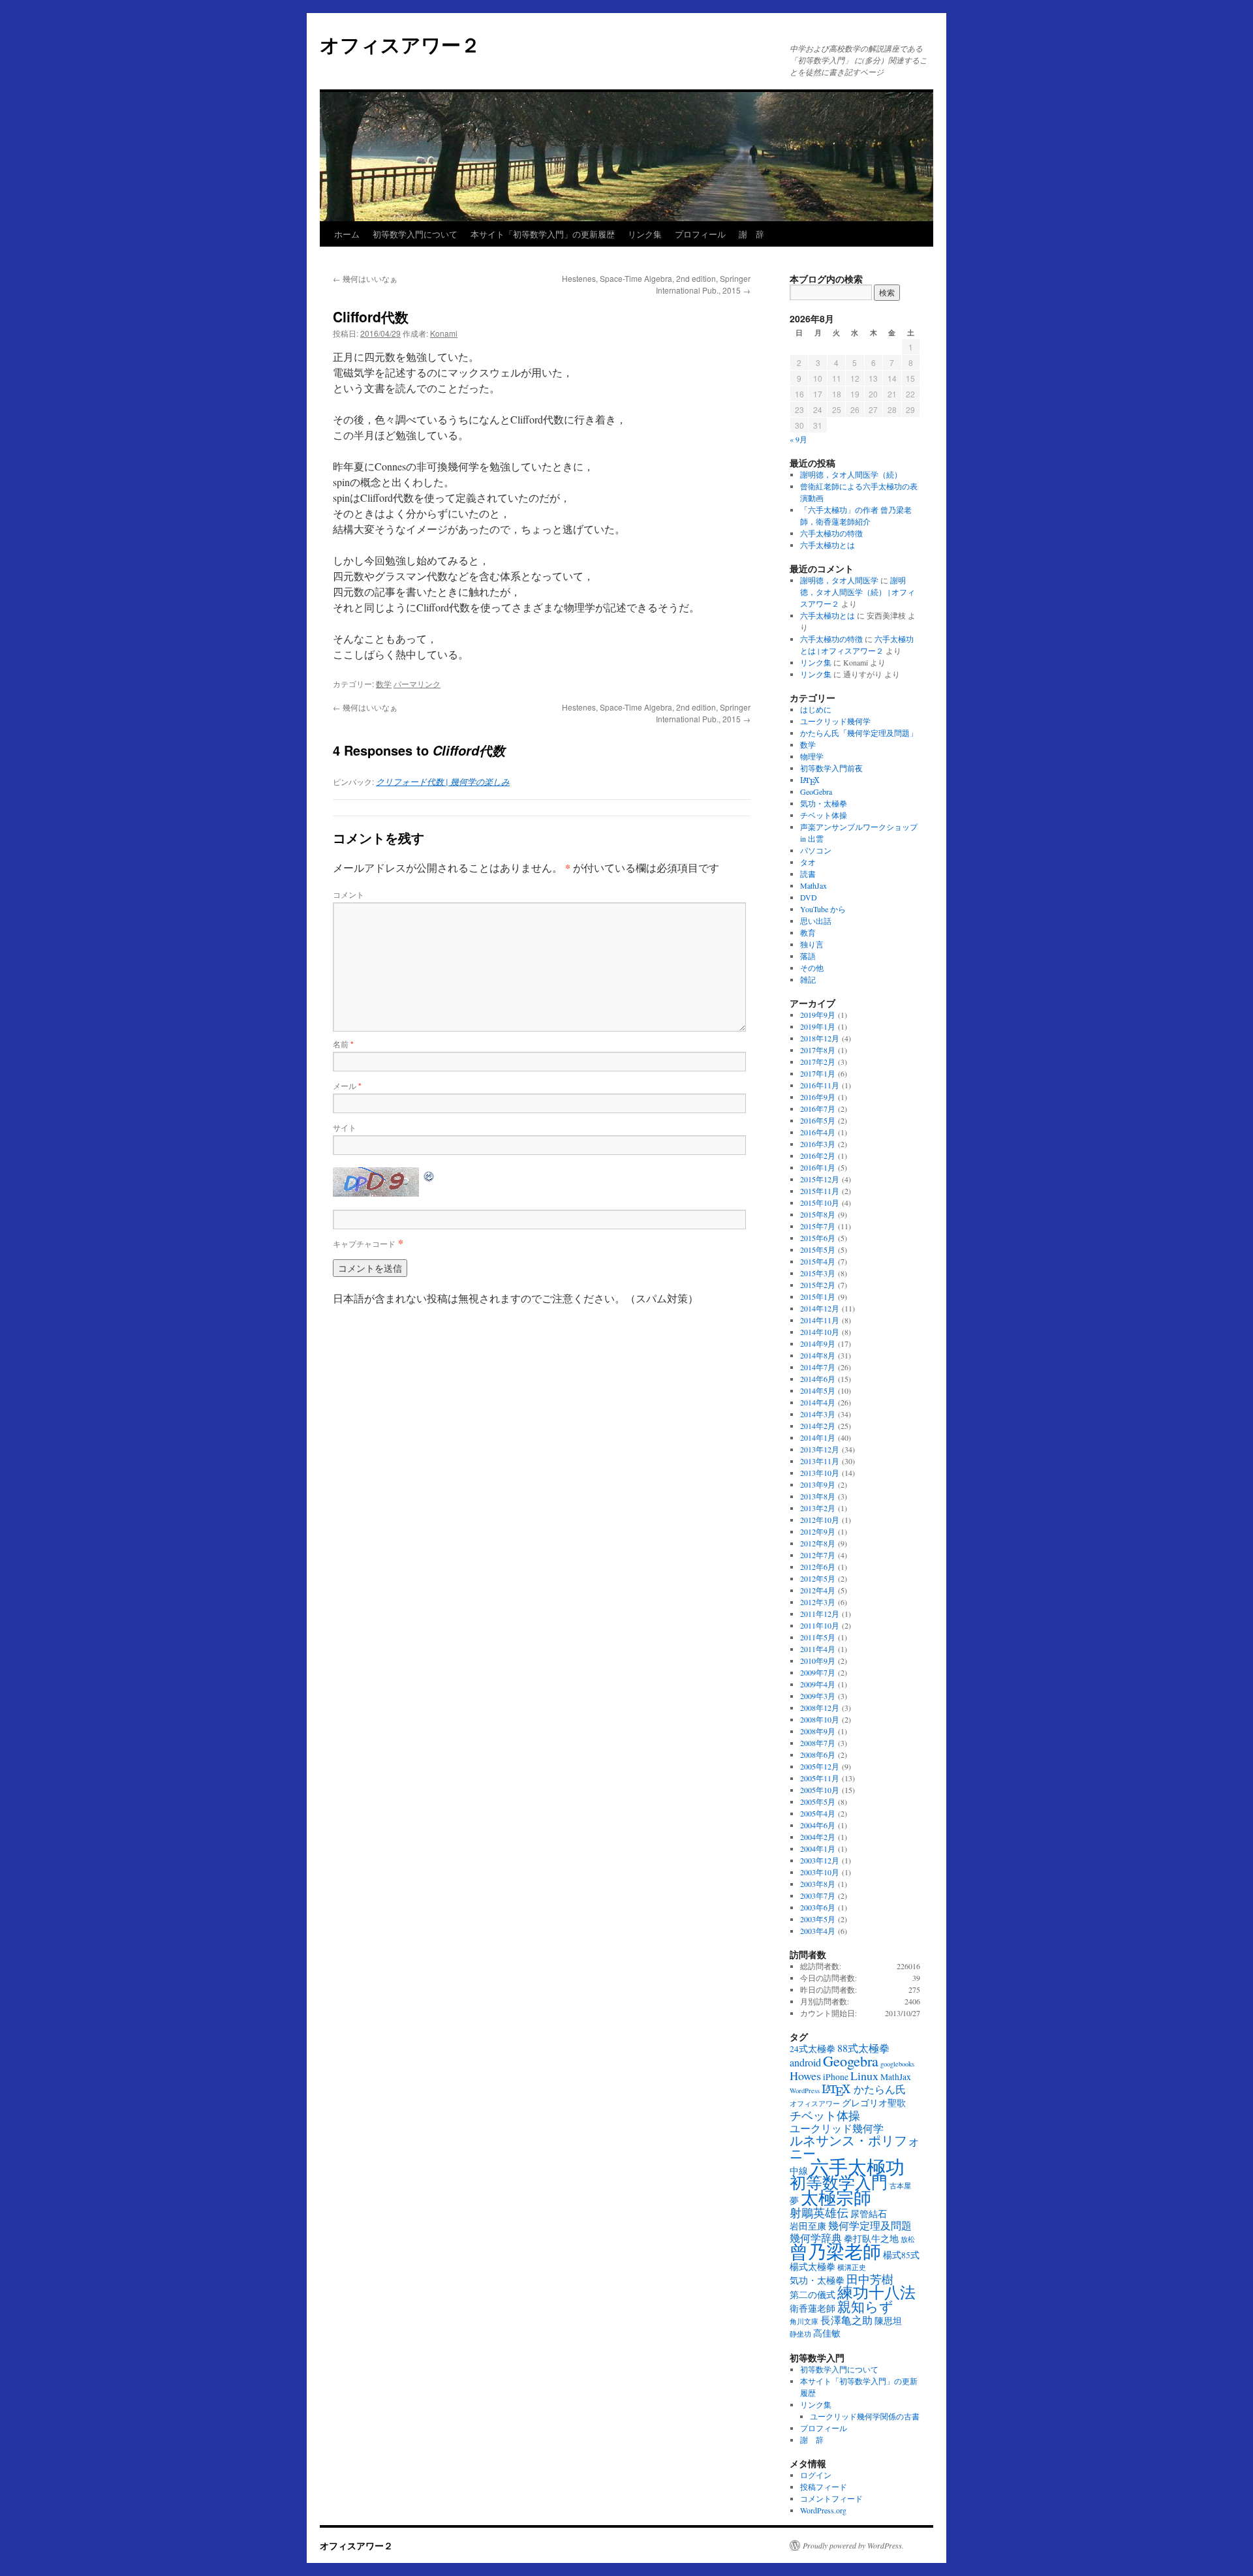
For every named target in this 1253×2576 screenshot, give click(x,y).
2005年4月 (818, 1813)
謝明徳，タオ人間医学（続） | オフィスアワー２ (858, 592)
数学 (384, 683)
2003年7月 (818, 1895)
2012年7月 (818, 1555)
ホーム (347, 234)
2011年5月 (818, 1637)
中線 (799, 2171)
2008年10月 (820, 1719)
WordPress (805, 2091)
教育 (808, 932)
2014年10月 (820, 1332)
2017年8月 (818, 1050)
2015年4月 (818, 1261)
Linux (864, 2076)
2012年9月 (818, 1531)
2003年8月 (818, 1884)
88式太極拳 (863, 2048)
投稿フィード (824, 2487)
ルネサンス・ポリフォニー (855, 2147)
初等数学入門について (415, 234)
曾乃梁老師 (835, 2251)
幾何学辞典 (816, 2238)
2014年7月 (818, 1367)
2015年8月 (818, 1214)
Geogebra (851, 2061)
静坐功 (800, 2334)
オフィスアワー (815, 2104)
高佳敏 (827, 2333)
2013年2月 (818, 1508)
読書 (808, 874)
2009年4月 (818, 1684)
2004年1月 (818, 1848)
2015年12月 (820, 1179)
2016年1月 (818, 1167)
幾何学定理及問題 (870, 2226)
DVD (809, 897)
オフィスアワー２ (400, 44)
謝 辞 (751, 234)
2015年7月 (818, 1226)
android (805, 2062)
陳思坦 (888, 2321)
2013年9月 (818, 1484)
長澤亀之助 (846, 2320)
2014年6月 (818, 1379)
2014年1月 (818, 1437)
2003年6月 (818, 1907)
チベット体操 (824, 815)
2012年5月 (818, 1578)
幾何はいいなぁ (365, 278)
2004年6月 (818, 1825)
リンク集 (645, 234)
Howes (805, 2076)
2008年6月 (818, 1755)
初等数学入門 (839, 2182)
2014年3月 (818, 1414)
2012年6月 (818, 1567)
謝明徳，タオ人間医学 (839, 580)
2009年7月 (818, 1672)
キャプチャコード (364, 1243)
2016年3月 (818, 1144)
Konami (444, 333)
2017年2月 (818, 1062)
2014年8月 (818, 1355)
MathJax (813, 885)
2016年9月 (818, 1097)
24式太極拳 (812, 2049)
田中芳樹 (870, 2279)
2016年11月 (820, 1085)
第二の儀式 (812, 2295)
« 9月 (798, 439)
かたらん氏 (880, 2089)
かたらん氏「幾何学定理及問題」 (859, 733)
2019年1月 (818, 1026)
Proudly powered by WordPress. (853, 2545)
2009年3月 (818, 1696)
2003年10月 (820, 1872)
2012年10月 (820, 1520)
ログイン (816, 2475)
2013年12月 (820, 1449)
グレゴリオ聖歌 (874, 2103)
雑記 (808, 979)
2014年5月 (818, 1390)
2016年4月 (818, 1132)
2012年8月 (818, 1543)
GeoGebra (816, 791)
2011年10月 (820, 1625)
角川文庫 (804, 2322)
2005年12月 (820, 1766)
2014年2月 (818, 1426)
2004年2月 (818, 1837)
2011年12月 (820, 1614)
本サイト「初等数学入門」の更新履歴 (543, 234)
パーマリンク (417, 683)
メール (347, 1085)
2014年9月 (818, 1343)
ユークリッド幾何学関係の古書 (865, 2416)
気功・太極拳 (824, 803)
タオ (808, 862)
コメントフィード (831, 2498)
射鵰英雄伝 (819, 2213)
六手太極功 (857, 2167)
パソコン (816, 850)
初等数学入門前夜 (831, 768)
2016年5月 (818, 1120)
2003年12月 (820, 1860)
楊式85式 (901, 2255)
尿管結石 (869, 2214)
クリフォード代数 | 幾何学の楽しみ (443, 782)
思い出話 (816, 921)
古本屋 (900, 2186)
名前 (343, 1044)
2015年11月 (820, 1191)
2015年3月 (818, 1273)
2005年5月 (818, 1802)
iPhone (836, 2077)
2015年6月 (818, 1238)
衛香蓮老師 (812, 2308)
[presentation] (810, 781)
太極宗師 (836, 2197)
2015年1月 (818, 1296)
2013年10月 (820, 1473)
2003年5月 (818, 1919)
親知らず (865, 2307)
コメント (348, 894)
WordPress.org (823, 2510)
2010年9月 (818, 1661)
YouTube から (823, 909)
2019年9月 (818, 1015)
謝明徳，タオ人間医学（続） (851, 474)
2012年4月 (818, 1590)
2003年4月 (818, 1931)
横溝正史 (852, 2267)
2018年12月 (820, 1038)
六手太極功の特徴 (831, 533)
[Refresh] (429, 1175)
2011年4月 (818, 1649)
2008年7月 (818, 1743)
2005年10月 (820, 1790)
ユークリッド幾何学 (835, 721)
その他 (812, 968)
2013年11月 (820, 1461)
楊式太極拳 (812, 2267)
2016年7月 (818, 1109)
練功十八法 (876, 2292)
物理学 (812, 756)
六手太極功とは (828, 545)
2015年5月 (818, 1250)
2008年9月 (818, 1731)
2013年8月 (818, 1496)
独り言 (812, 944)
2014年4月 (818, 1402)
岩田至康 (808, 2226)
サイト (345, 1127)
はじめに (816, 709)
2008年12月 (820, 1708)
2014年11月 (820, 1320)
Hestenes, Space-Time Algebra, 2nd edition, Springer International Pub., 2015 (656, 284)
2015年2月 (818, 1285)
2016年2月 (818, 1156)
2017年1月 (818, 1073)
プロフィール (700, 234)
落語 (808, 956)
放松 (908, 2239)
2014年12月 (820, 1308)
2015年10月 (820, 1203)
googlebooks (897, 2064)
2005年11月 (820, 1778)
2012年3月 (818, 1602)
